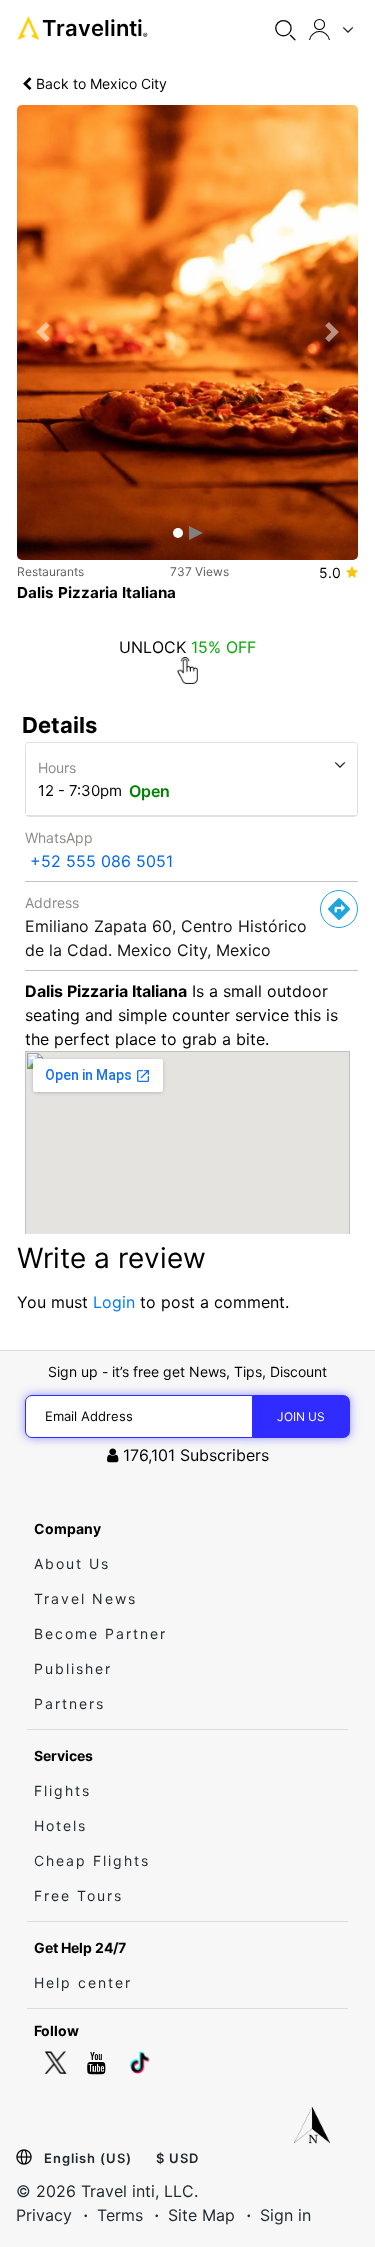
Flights (62, 1790)
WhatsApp (59, 837)
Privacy (44, 2215)
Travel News (85, 1598)
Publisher (73, 1668)
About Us (72, 1563)
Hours (57, 767)
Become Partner (100, 1633)
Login (114, 1302)
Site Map (201, 2215)
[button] (42, 332)
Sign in (285, 2215)
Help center (83, 1982)
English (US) (88, 2158)
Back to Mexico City (99, 83)
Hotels (60, 1825)
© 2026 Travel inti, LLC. (107, 2191)
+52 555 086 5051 (101, 861)
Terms (120, 2215)
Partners (69, 1703)
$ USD (177, 2158)
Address (52, 902)
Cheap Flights (92, 1860)
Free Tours (78, 1895)
